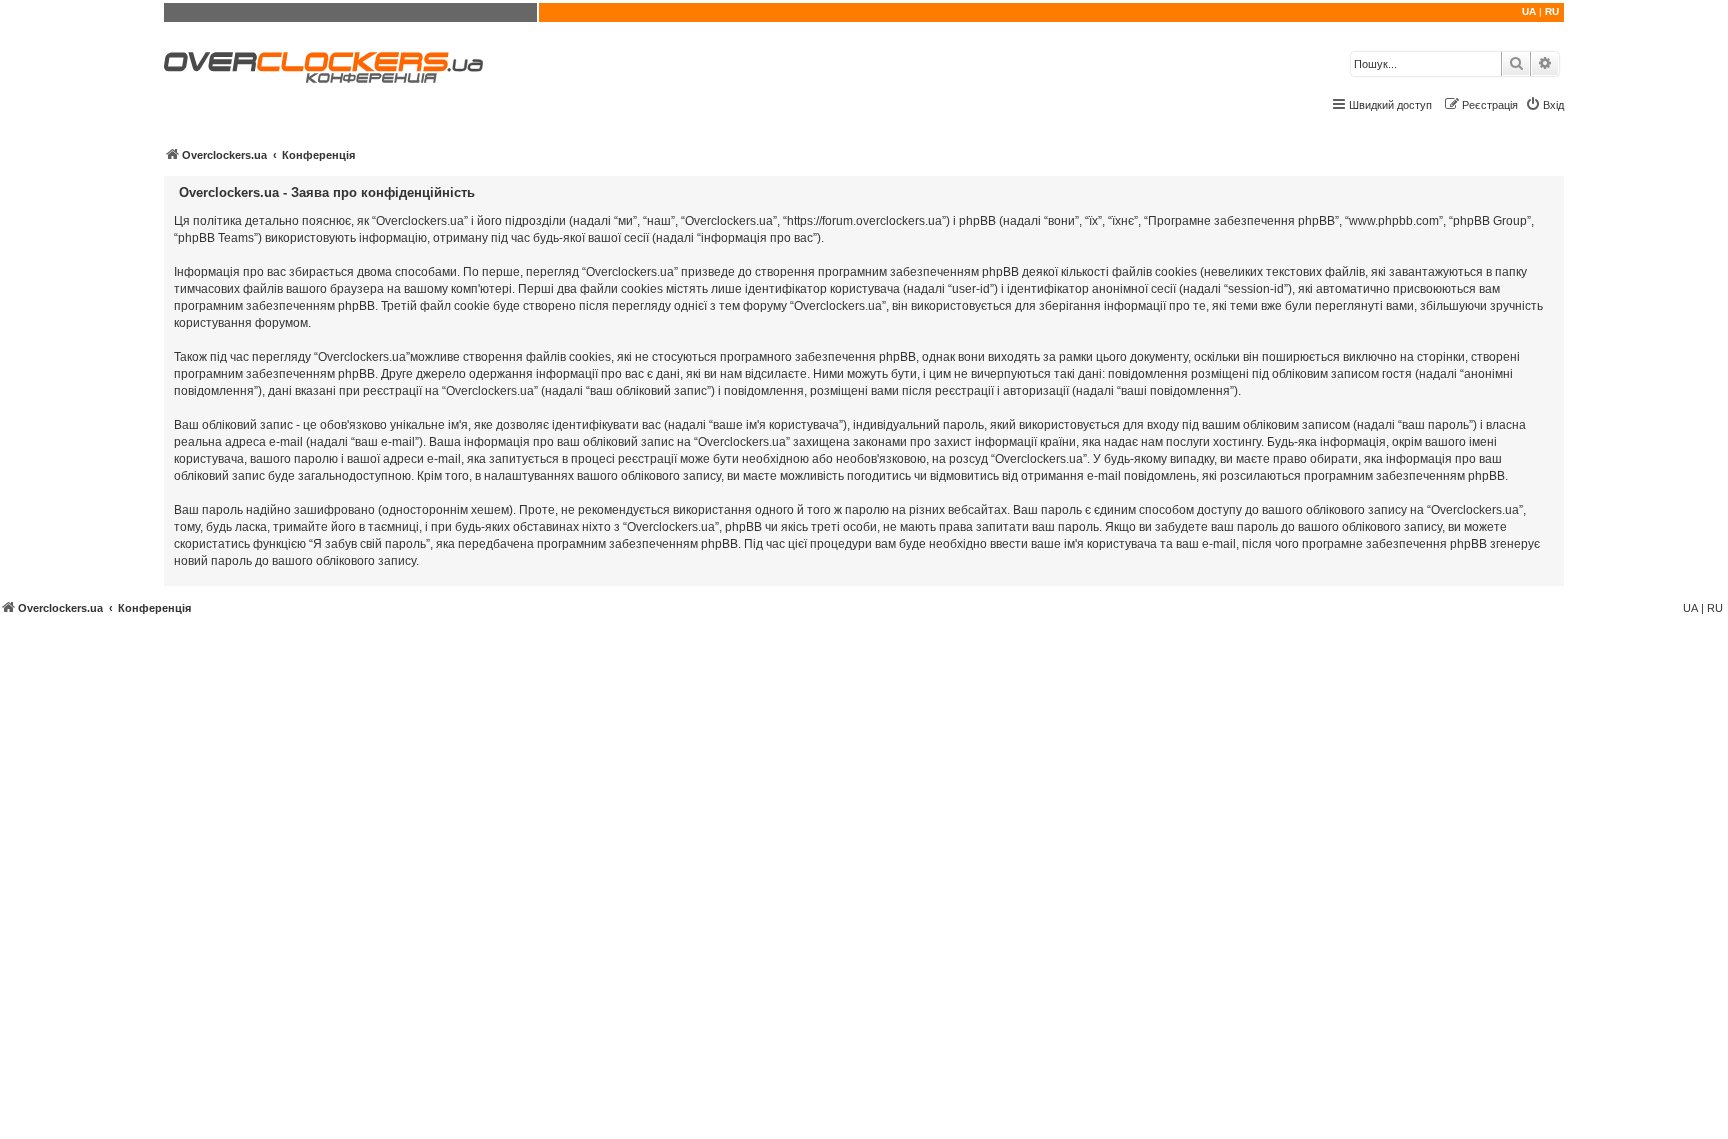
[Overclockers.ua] (323, 67)
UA (1529, 11)
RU (1552, 11)
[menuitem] (1544, 105)
